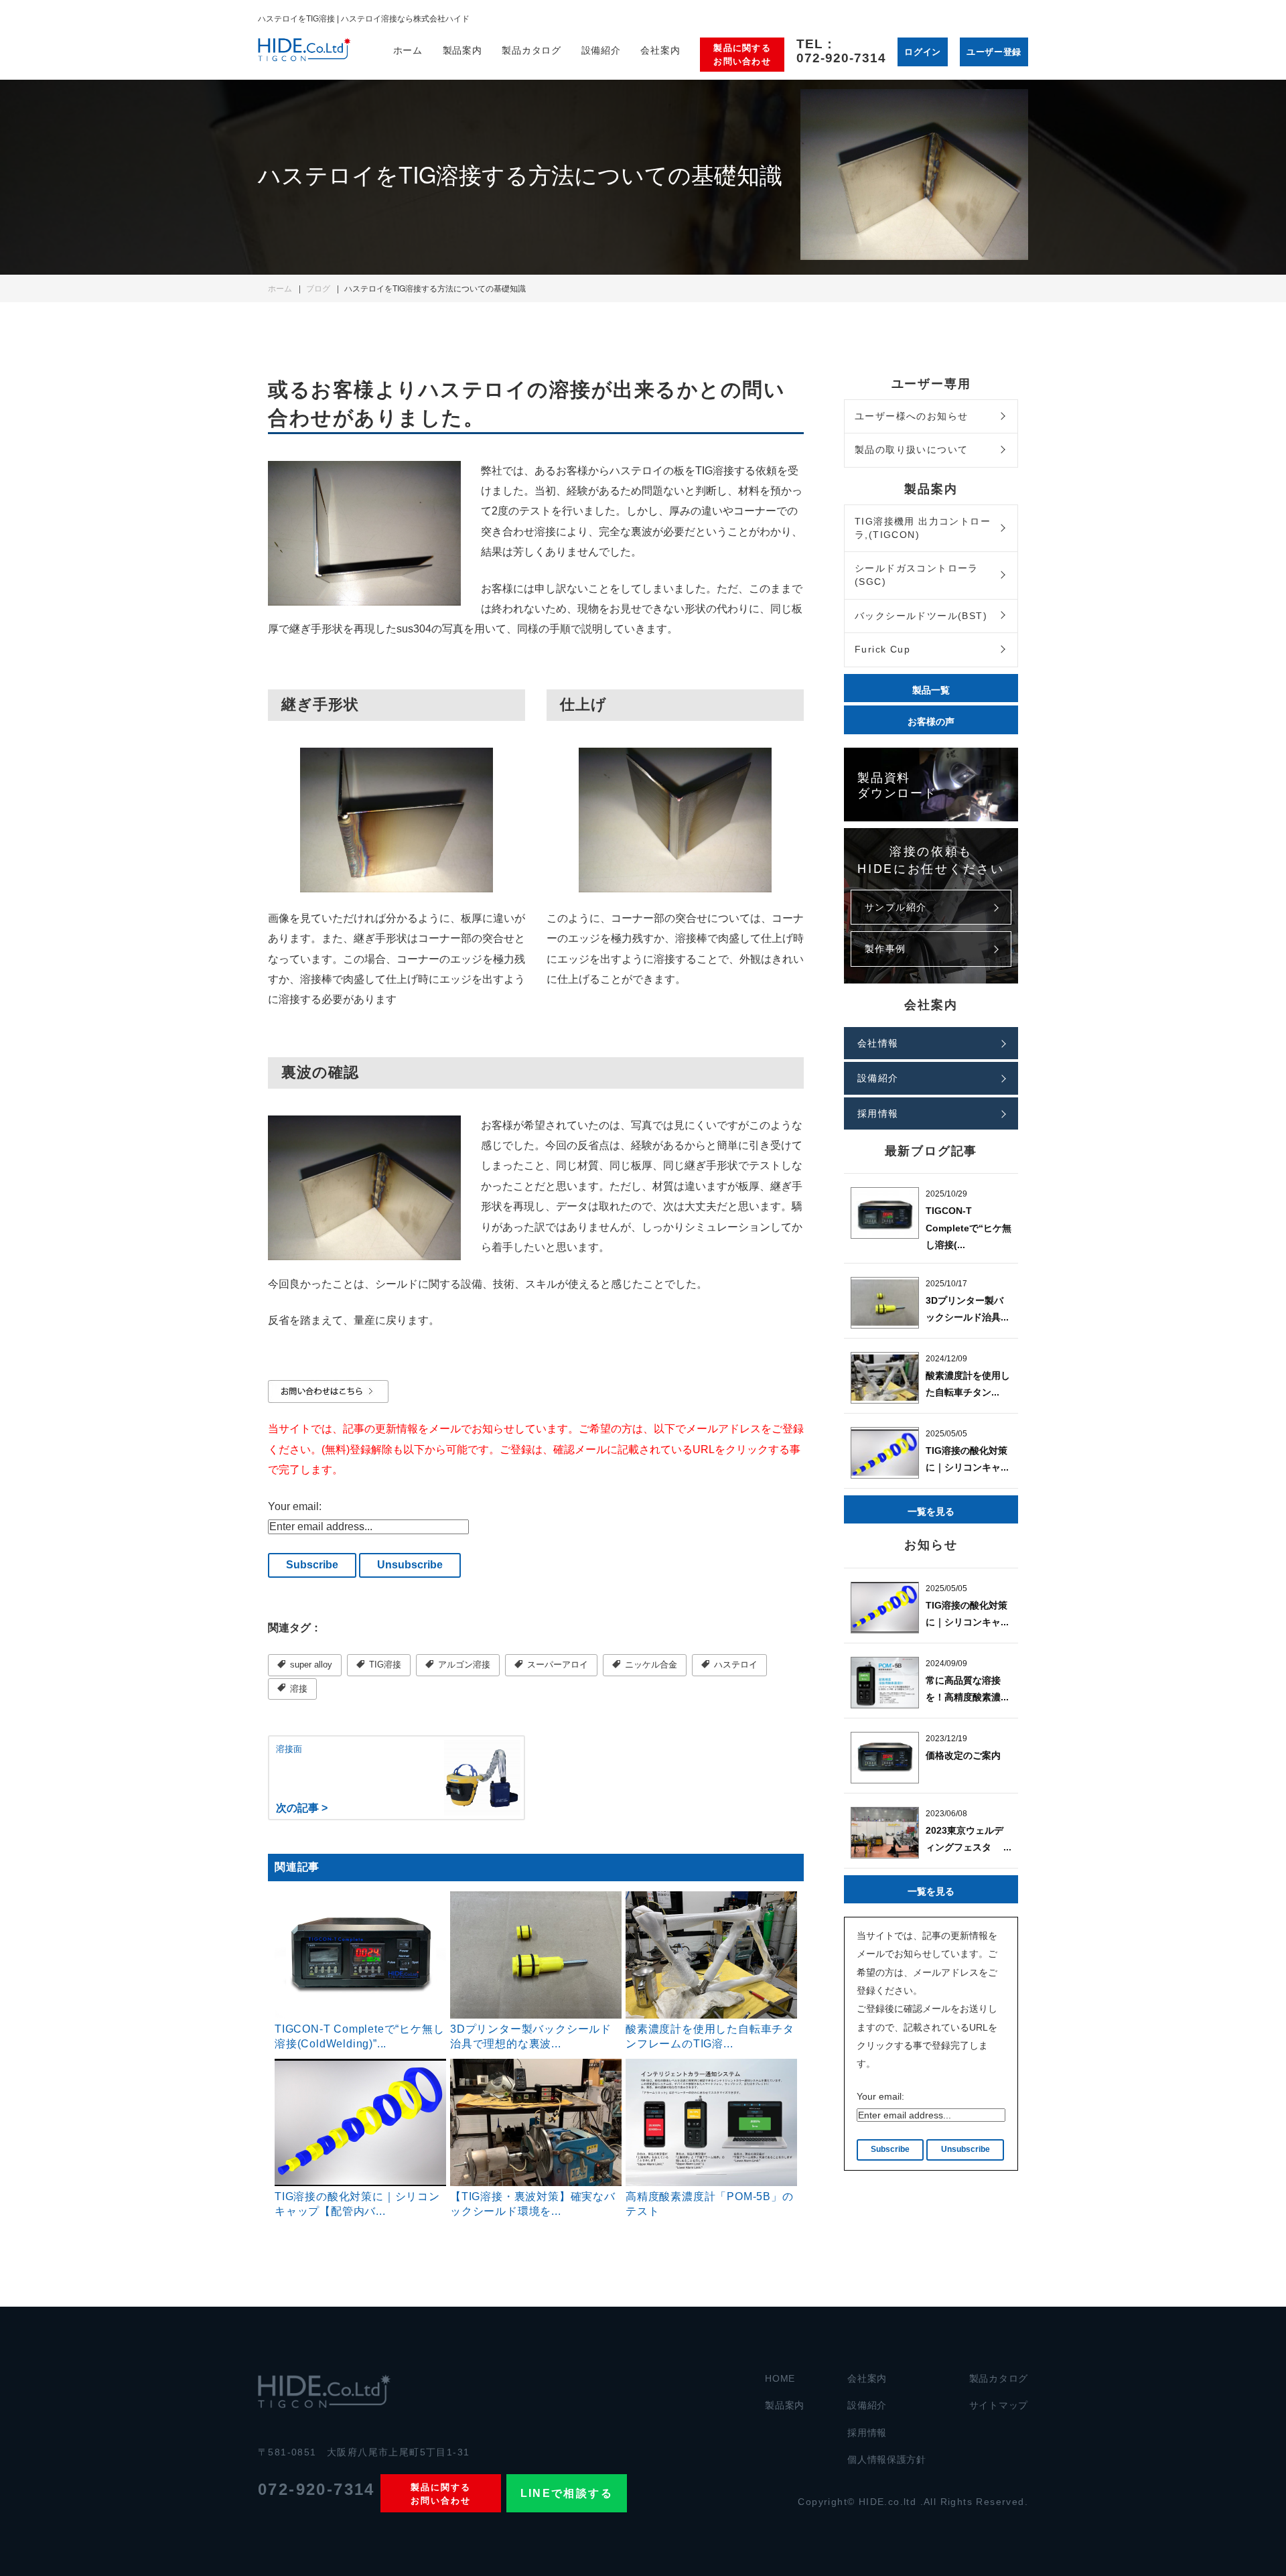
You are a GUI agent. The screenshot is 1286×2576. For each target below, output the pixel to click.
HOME (780, 2378)
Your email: (295, 1506)
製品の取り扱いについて (911, 450)
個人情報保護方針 (887, 2459)
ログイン (923, 51)
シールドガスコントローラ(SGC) (917, 575)
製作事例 (885, 949)
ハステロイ (734, 1665)
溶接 (297, 1689)
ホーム (408, 50)
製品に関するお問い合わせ (742, 55)
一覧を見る (931, 1511)
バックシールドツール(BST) (921, 616)
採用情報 (878, 1113)
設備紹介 (601, 50)
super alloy (310, 1665)
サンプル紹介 (896, 907)
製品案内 (785, 2405)
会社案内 (660, 50)
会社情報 (878, 1043)
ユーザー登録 (994, 51)
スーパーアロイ (556, 1665)
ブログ (318, 288)
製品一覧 (931, 689)
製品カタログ (999, 2378)
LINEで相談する (567, 2493)
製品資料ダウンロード (897, 784)
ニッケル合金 (650, 1665)
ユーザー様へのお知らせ (911, 416)
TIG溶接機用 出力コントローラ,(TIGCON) (923, 528)
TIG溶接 (384, 1665)
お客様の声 (931, 721)
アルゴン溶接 (463, 1665)
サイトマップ (999, 2405)
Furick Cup (882, 649)
